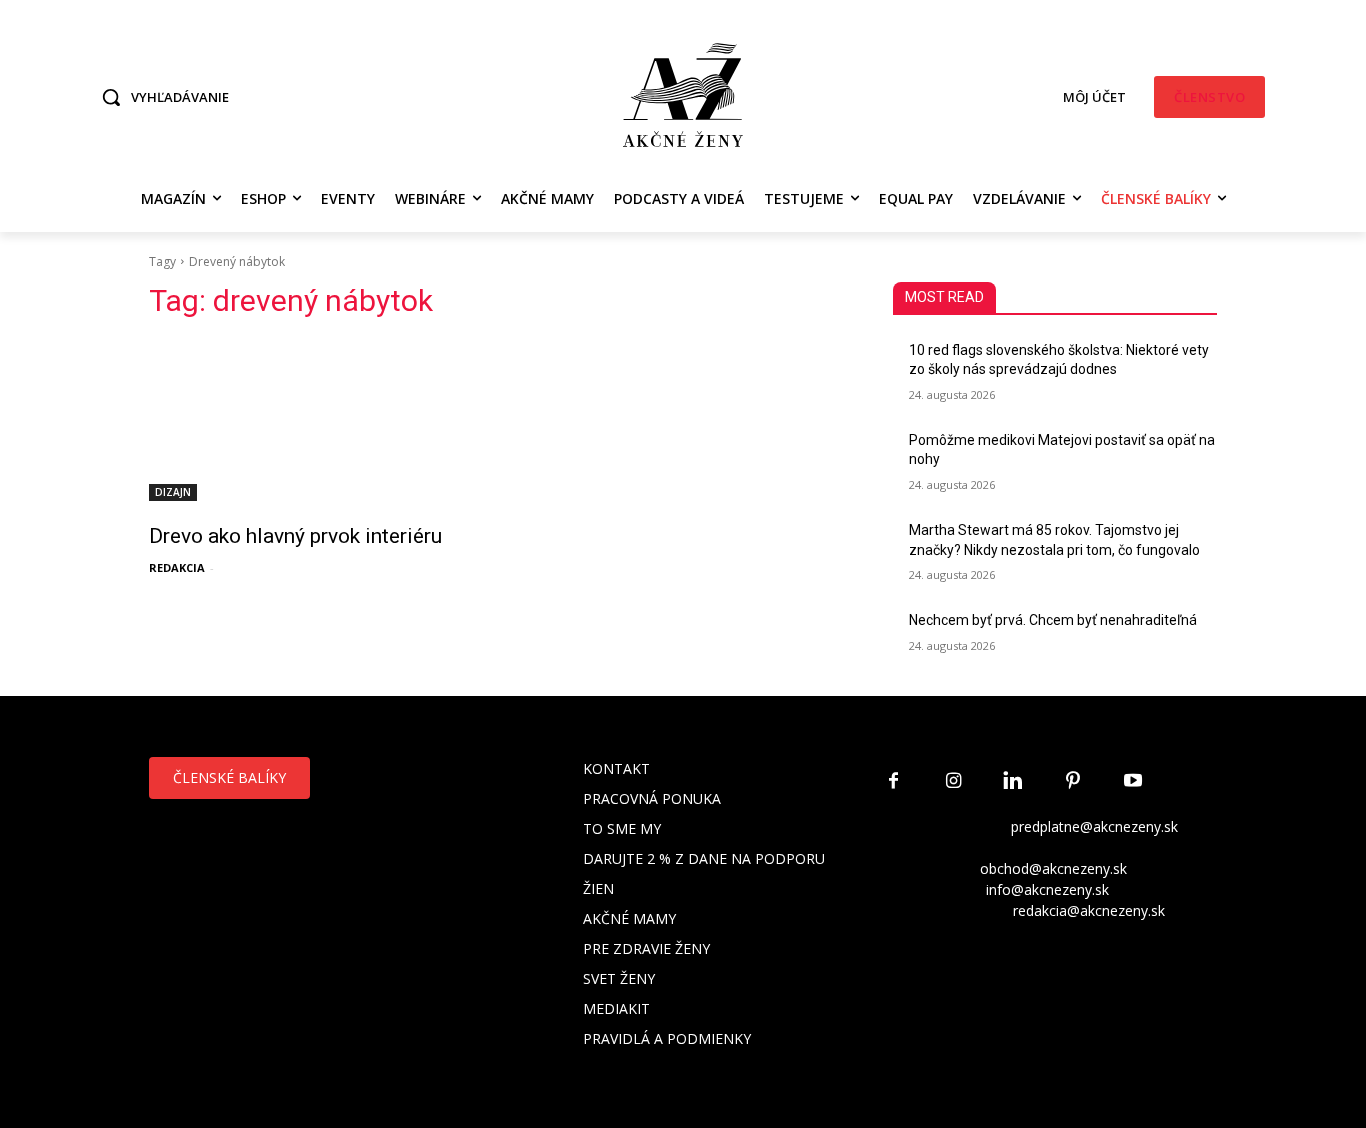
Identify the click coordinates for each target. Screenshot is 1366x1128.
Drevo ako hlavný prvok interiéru (295, 536)
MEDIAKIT (616, 1008)
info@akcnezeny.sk (1047, 889)
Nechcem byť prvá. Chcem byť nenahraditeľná (1053, 620)
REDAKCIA (177, 567)
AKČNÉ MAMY (629, 918)
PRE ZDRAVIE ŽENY (646, 948)
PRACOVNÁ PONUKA (652, 798)
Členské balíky (229, 777)
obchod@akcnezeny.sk (1053, 868)
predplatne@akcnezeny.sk (1094, 826)
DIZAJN (173, 492)
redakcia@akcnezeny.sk (1089, 910)
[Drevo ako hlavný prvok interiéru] (311, 420)
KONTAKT (616, 768)
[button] (160, 97)
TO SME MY (622, 828)
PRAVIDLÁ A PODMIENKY (667, 1038)
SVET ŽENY (619, 978)
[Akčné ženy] (683, 95)
